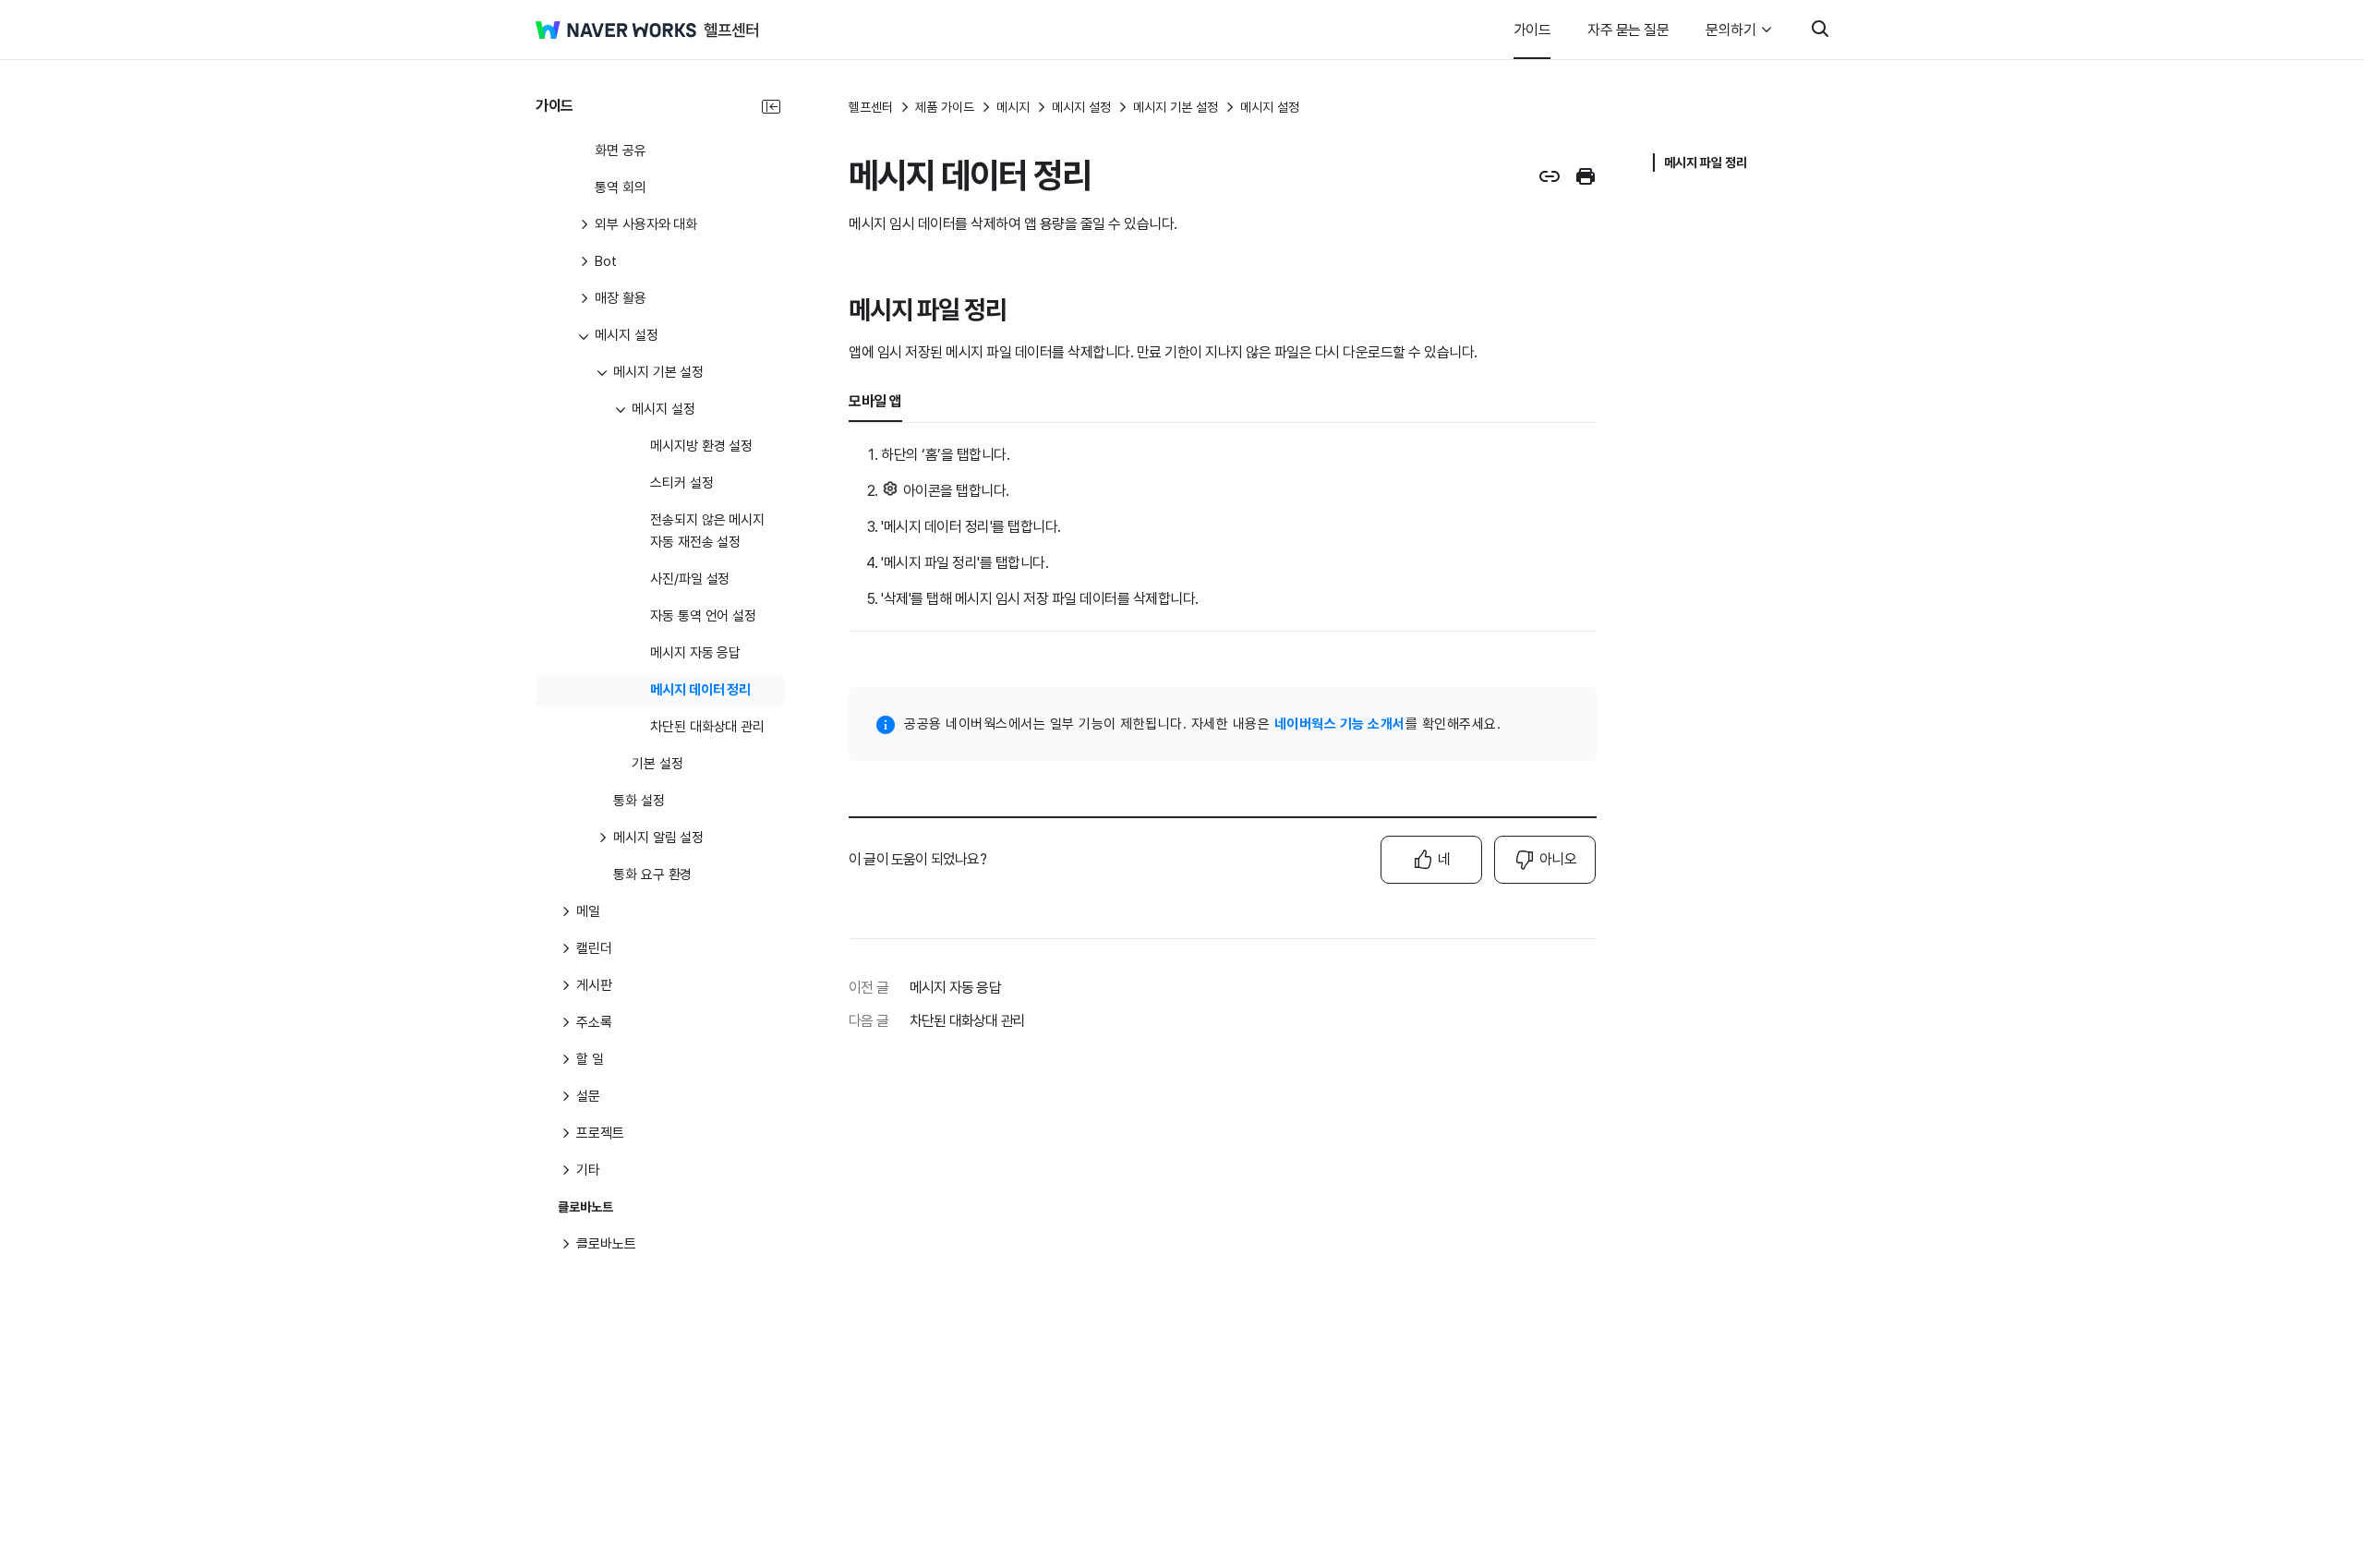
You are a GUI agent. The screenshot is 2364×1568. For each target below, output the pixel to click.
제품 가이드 (945, 107)
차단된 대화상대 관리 (967, 1021)
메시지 (1013, 107)
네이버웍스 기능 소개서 (1340, 724)
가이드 (1532, 30)
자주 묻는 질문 (1628, 30)
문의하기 (1731, 30)
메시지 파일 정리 (1706, 163)
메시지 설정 (1081, 107)
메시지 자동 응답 (955, 988)
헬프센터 (871, 107)
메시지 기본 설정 (1176, 107)
